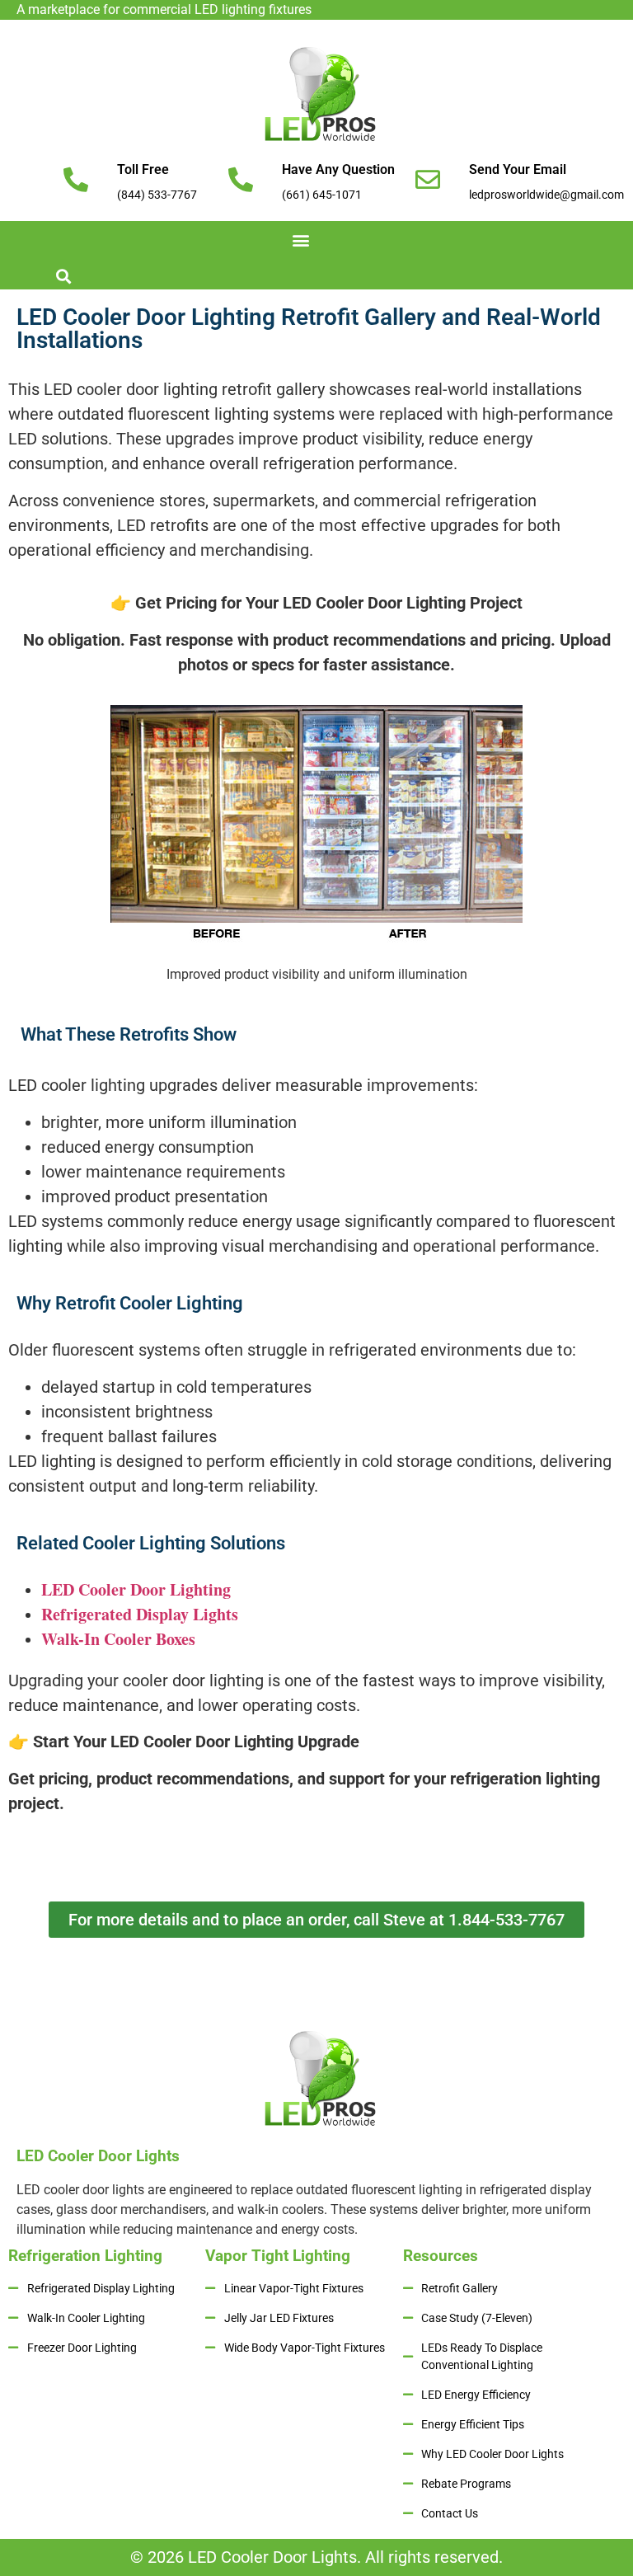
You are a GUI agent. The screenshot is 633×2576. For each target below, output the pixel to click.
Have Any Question (338, 169)
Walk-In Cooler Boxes (118, 1639)
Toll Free (143, 169)
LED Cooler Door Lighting (136, 1589)
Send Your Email (518, 169)
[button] (300, 240)
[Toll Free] (76, 180)
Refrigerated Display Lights (140, 1614)
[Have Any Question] (241, 180)
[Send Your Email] (428, 180)
